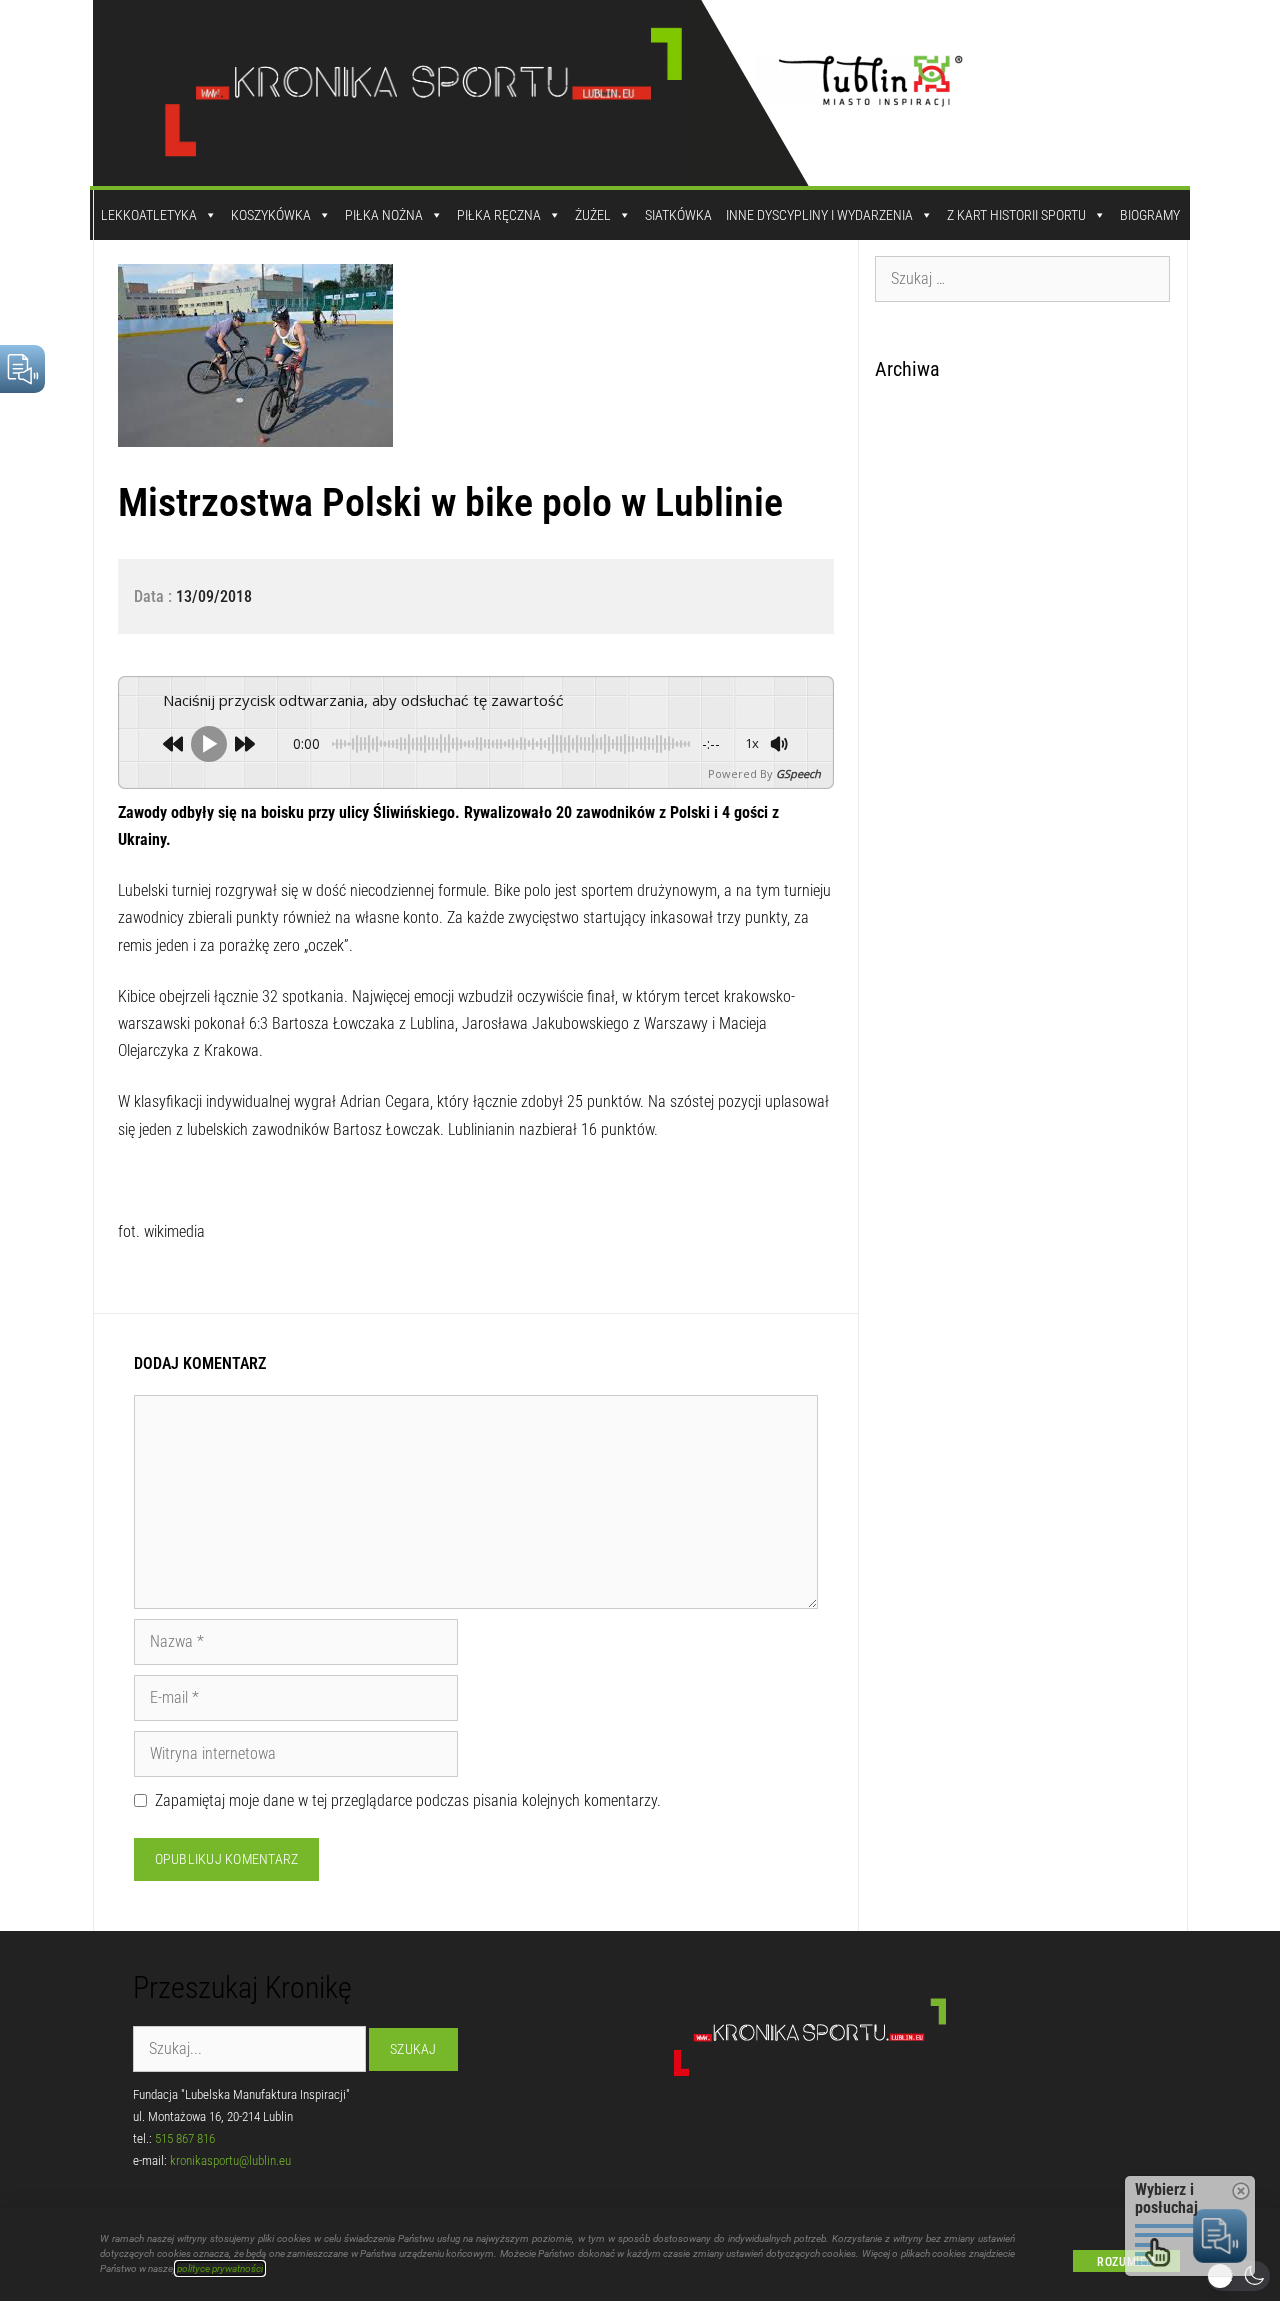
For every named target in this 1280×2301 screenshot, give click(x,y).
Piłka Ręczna (499, 215)
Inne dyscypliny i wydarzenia (819, 215)
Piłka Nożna (384, 215)
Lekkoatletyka (149, 215)
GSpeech (798, 773)
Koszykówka (271, 215)
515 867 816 (185, 2138)
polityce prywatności (220, 2268)
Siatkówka (678, 215)
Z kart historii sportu (1016, 215)
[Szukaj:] (1023, 278)
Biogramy (1150, 215)
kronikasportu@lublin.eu (230, 2160)
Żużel (593, 215)
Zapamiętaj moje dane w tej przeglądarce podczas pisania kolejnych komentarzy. (408, 1800)
